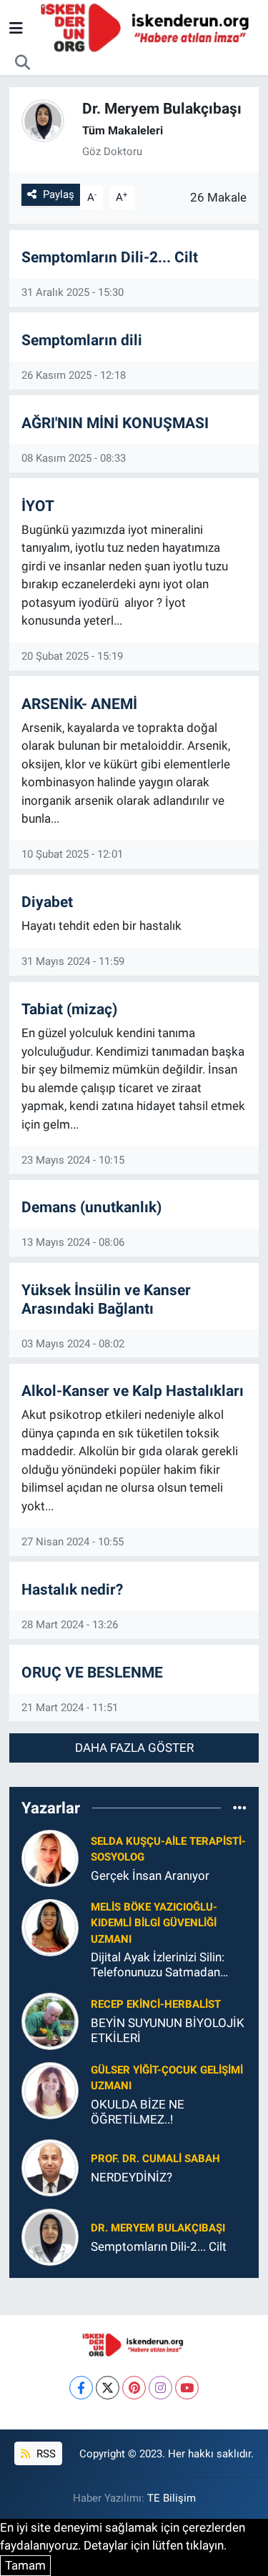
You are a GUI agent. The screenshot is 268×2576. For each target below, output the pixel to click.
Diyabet (47, 902)
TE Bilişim (172, 2498)
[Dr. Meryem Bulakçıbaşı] (50, 2236)
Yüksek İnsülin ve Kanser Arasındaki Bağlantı (106, 1299)
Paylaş (59, 194)
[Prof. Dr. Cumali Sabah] (50, 2167)
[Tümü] (240, 1808)
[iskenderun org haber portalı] (148, 27)
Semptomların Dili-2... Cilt (110, 257)
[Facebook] (81, 2388)
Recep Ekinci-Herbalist (156, 2004)
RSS (45, 2454)
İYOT (38, 506)
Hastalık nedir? (72, 1589)
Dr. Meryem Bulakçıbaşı (158, 2228)
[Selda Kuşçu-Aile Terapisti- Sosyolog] (50, 1858)
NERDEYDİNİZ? (131, 2177)
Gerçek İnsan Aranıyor (150, 1876)
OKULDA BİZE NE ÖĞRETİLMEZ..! (138, 2112)
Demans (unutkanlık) (91, 1207)
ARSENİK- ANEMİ (79, 704)
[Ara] (23, 63)
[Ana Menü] (16, 28)
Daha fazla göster (134, 1748)
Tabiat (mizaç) (69, 1009)
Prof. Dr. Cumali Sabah (155, 2159)
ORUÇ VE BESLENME (92, 1672)
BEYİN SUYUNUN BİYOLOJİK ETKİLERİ (168, 2030)
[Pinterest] (134, 2388)
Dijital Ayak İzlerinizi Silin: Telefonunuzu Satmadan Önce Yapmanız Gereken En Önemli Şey (164, 1965)
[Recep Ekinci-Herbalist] (50, 2020)
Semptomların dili (82, 340)
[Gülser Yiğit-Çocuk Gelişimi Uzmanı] (50, 2089)
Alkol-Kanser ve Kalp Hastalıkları (133, 1391)
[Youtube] (187, 2388)
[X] (108, 2388)
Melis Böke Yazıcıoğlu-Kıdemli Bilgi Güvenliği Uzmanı (154, 1923)
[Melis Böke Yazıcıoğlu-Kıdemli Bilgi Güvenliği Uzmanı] (50, 1927)
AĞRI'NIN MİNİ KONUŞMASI (115, 423)
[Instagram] (160, 2388)
